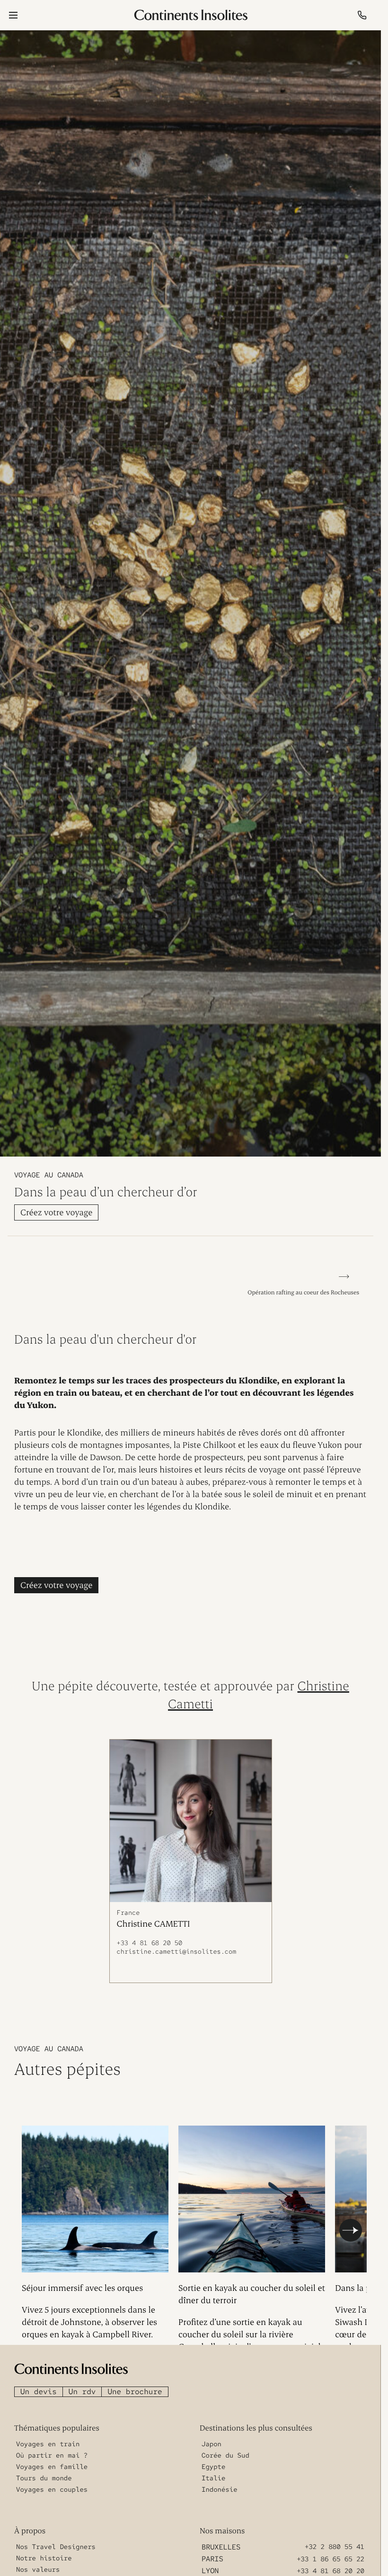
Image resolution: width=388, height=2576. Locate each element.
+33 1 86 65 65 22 (331, 2555)
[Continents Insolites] (71, 2364)
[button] (351, 2228)
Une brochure (135, 2387)
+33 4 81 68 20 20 (331, 2567)
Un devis (39, 2387)
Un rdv (82, 2387)
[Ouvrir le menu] (13, 15)
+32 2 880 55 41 (335, 2542)
